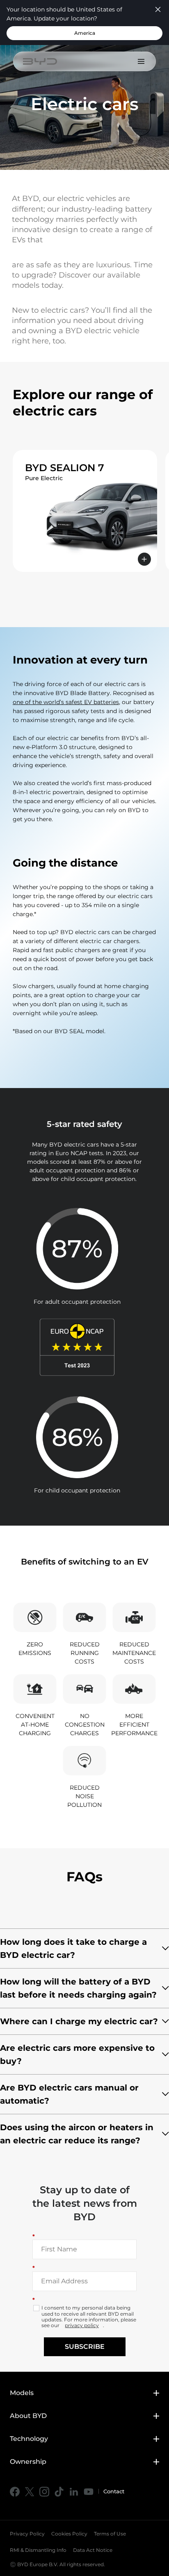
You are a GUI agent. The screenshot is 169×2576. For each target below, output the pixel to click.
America (85, 33)
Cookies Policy (69, 2534)
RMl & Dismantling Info (38, 2550)
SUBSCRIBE (85, 2347)
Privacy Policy (27, 2534)
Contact (114, 2491)
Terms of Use (110, 2534)
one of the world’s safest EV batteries (66, 702)
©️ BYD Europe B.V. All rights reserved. (57, 2564)
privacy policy (82, 2325)
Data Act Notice (93, 2550)
